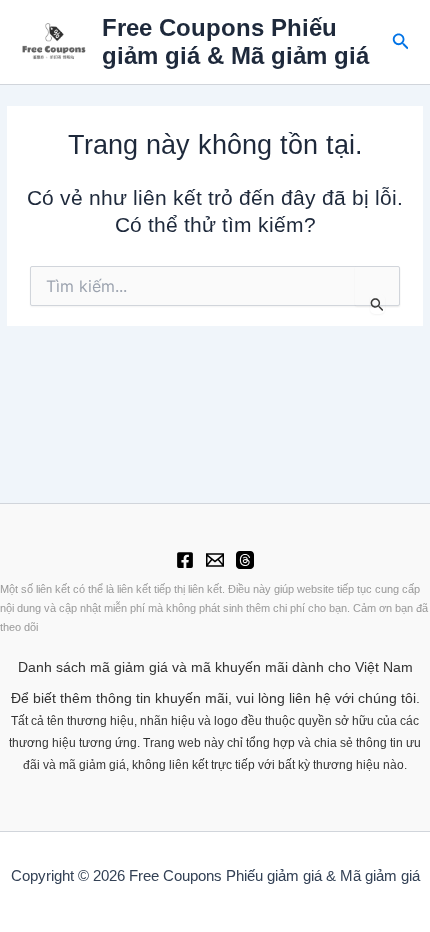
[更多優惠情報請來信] (215, 560)
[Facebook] (185, 560)
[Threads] (245, 560)
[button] (401, 42)
